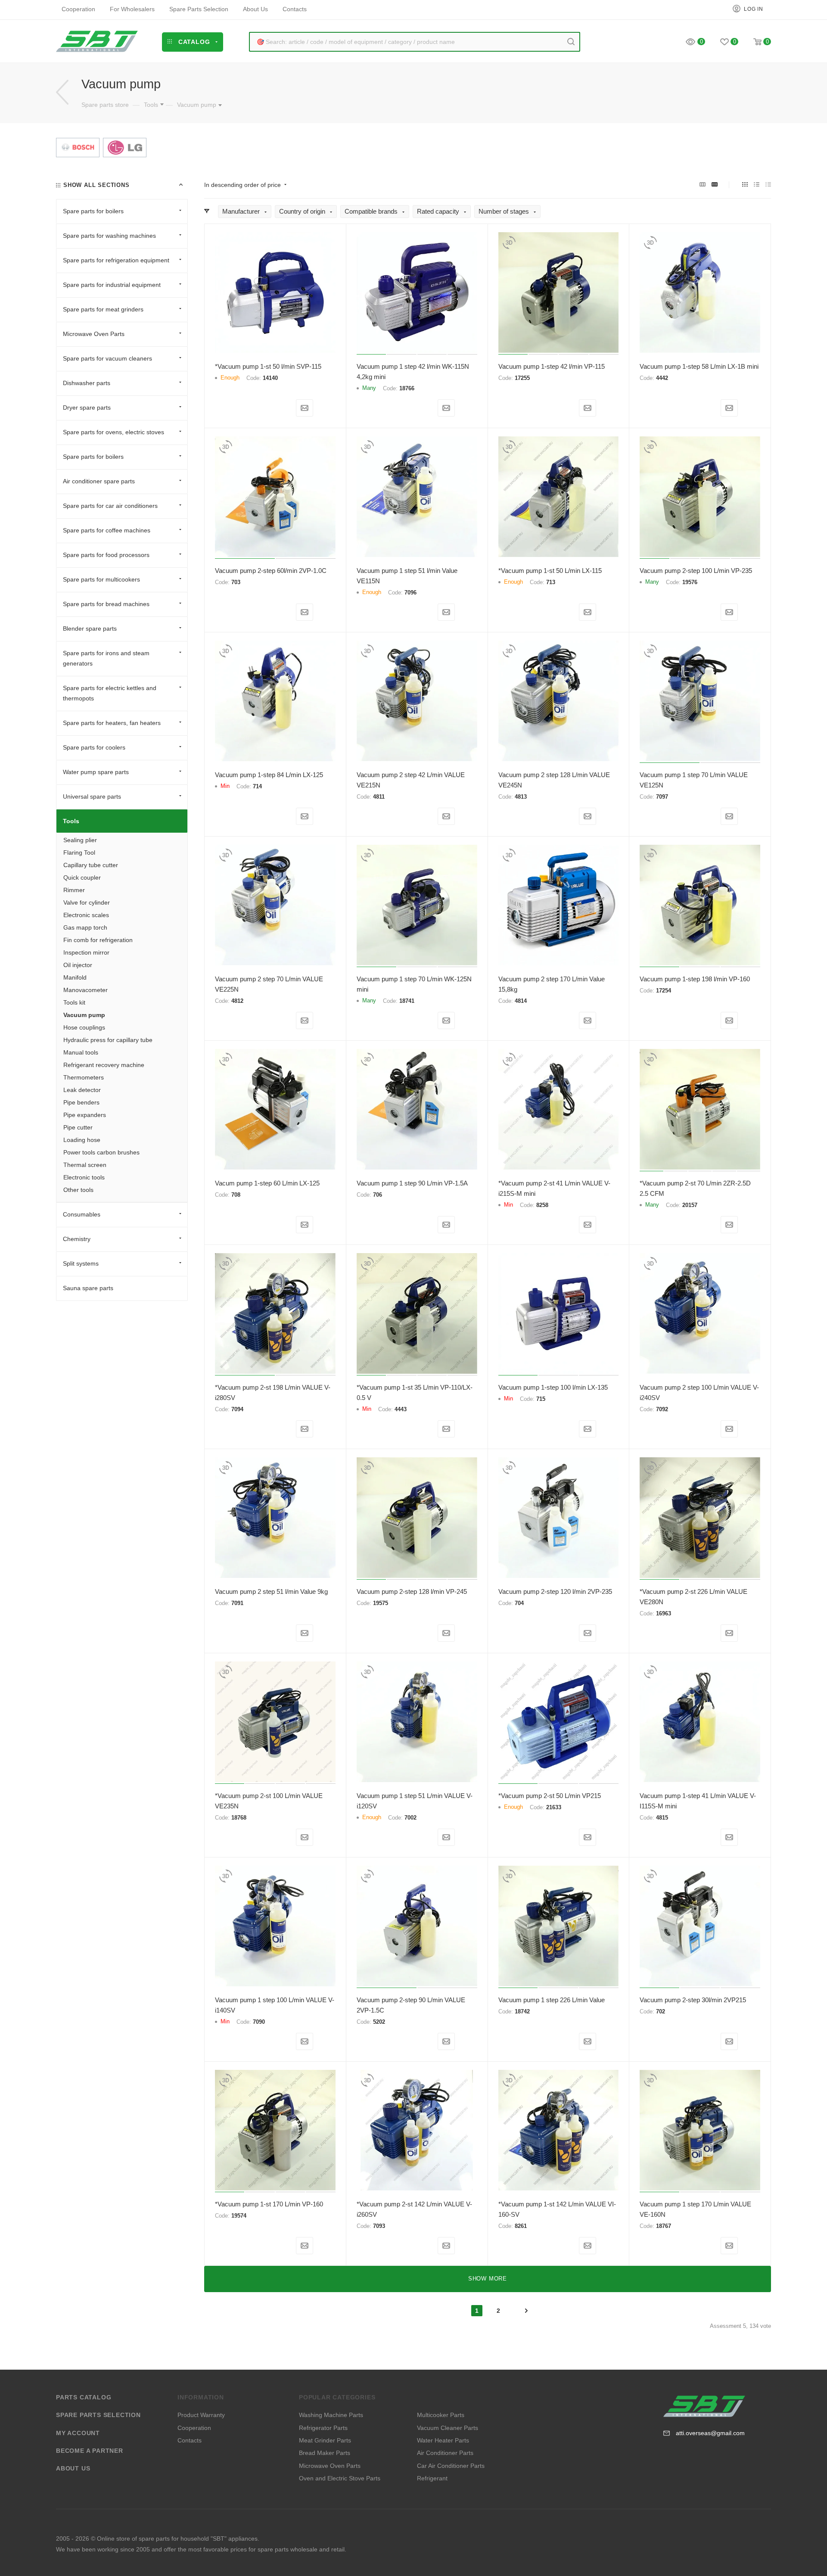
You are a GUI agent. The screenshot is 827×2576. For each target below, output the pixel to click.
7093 (379, 2226)
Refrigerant (432, 2478)
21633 (554, 1807)
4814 (521, 1001)
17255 (522, 378)
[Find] (571, 42)
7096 (410, 593)
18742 (522, 2011)
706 (378, 1195)
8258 (542, 1205)
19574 (239, 2216)
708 (236, 1195)
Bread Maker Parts (325, 2453)
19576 (690, 582)
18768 (239, 1818)
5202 (379, 2022)
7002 (410, 1818)
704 (519, 1603)
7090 (259, 2022)
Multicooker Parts (441, 2415)
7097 (662, 797)
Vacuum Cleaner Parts (448, 2428)
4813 (521, 797)
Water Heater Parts (443, 2440)
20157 (690, 1205)
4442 (662, 378)
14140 (270, 378)
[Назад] (62, 92)
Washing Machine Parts (331, 2415)
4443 (401, 1409)
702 (661, 2011)
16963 (664, 1613)
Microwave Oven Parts (330, 2466)
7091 (237, 1603)
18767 (664, 2226)
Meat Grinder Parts (325, 2440)
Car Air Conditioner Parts (451, 2466)
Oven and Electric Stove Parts (340, 2478)
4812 (237, 1001)
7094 (237, 1409)
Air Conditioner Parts (445, 2453)
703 (236, 582)
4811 (379, 797)
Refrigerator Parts (323, 2428)
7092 (662, 1409)
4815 (662, 1818)
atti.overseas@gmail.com (710, 2433)
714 (257, 786)
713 (551, 582)
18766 (407, 388)
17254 (664, 991)
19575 (381, 1603)
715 (541, 1399)
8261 (521, 2226)
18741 (407, 1001)
